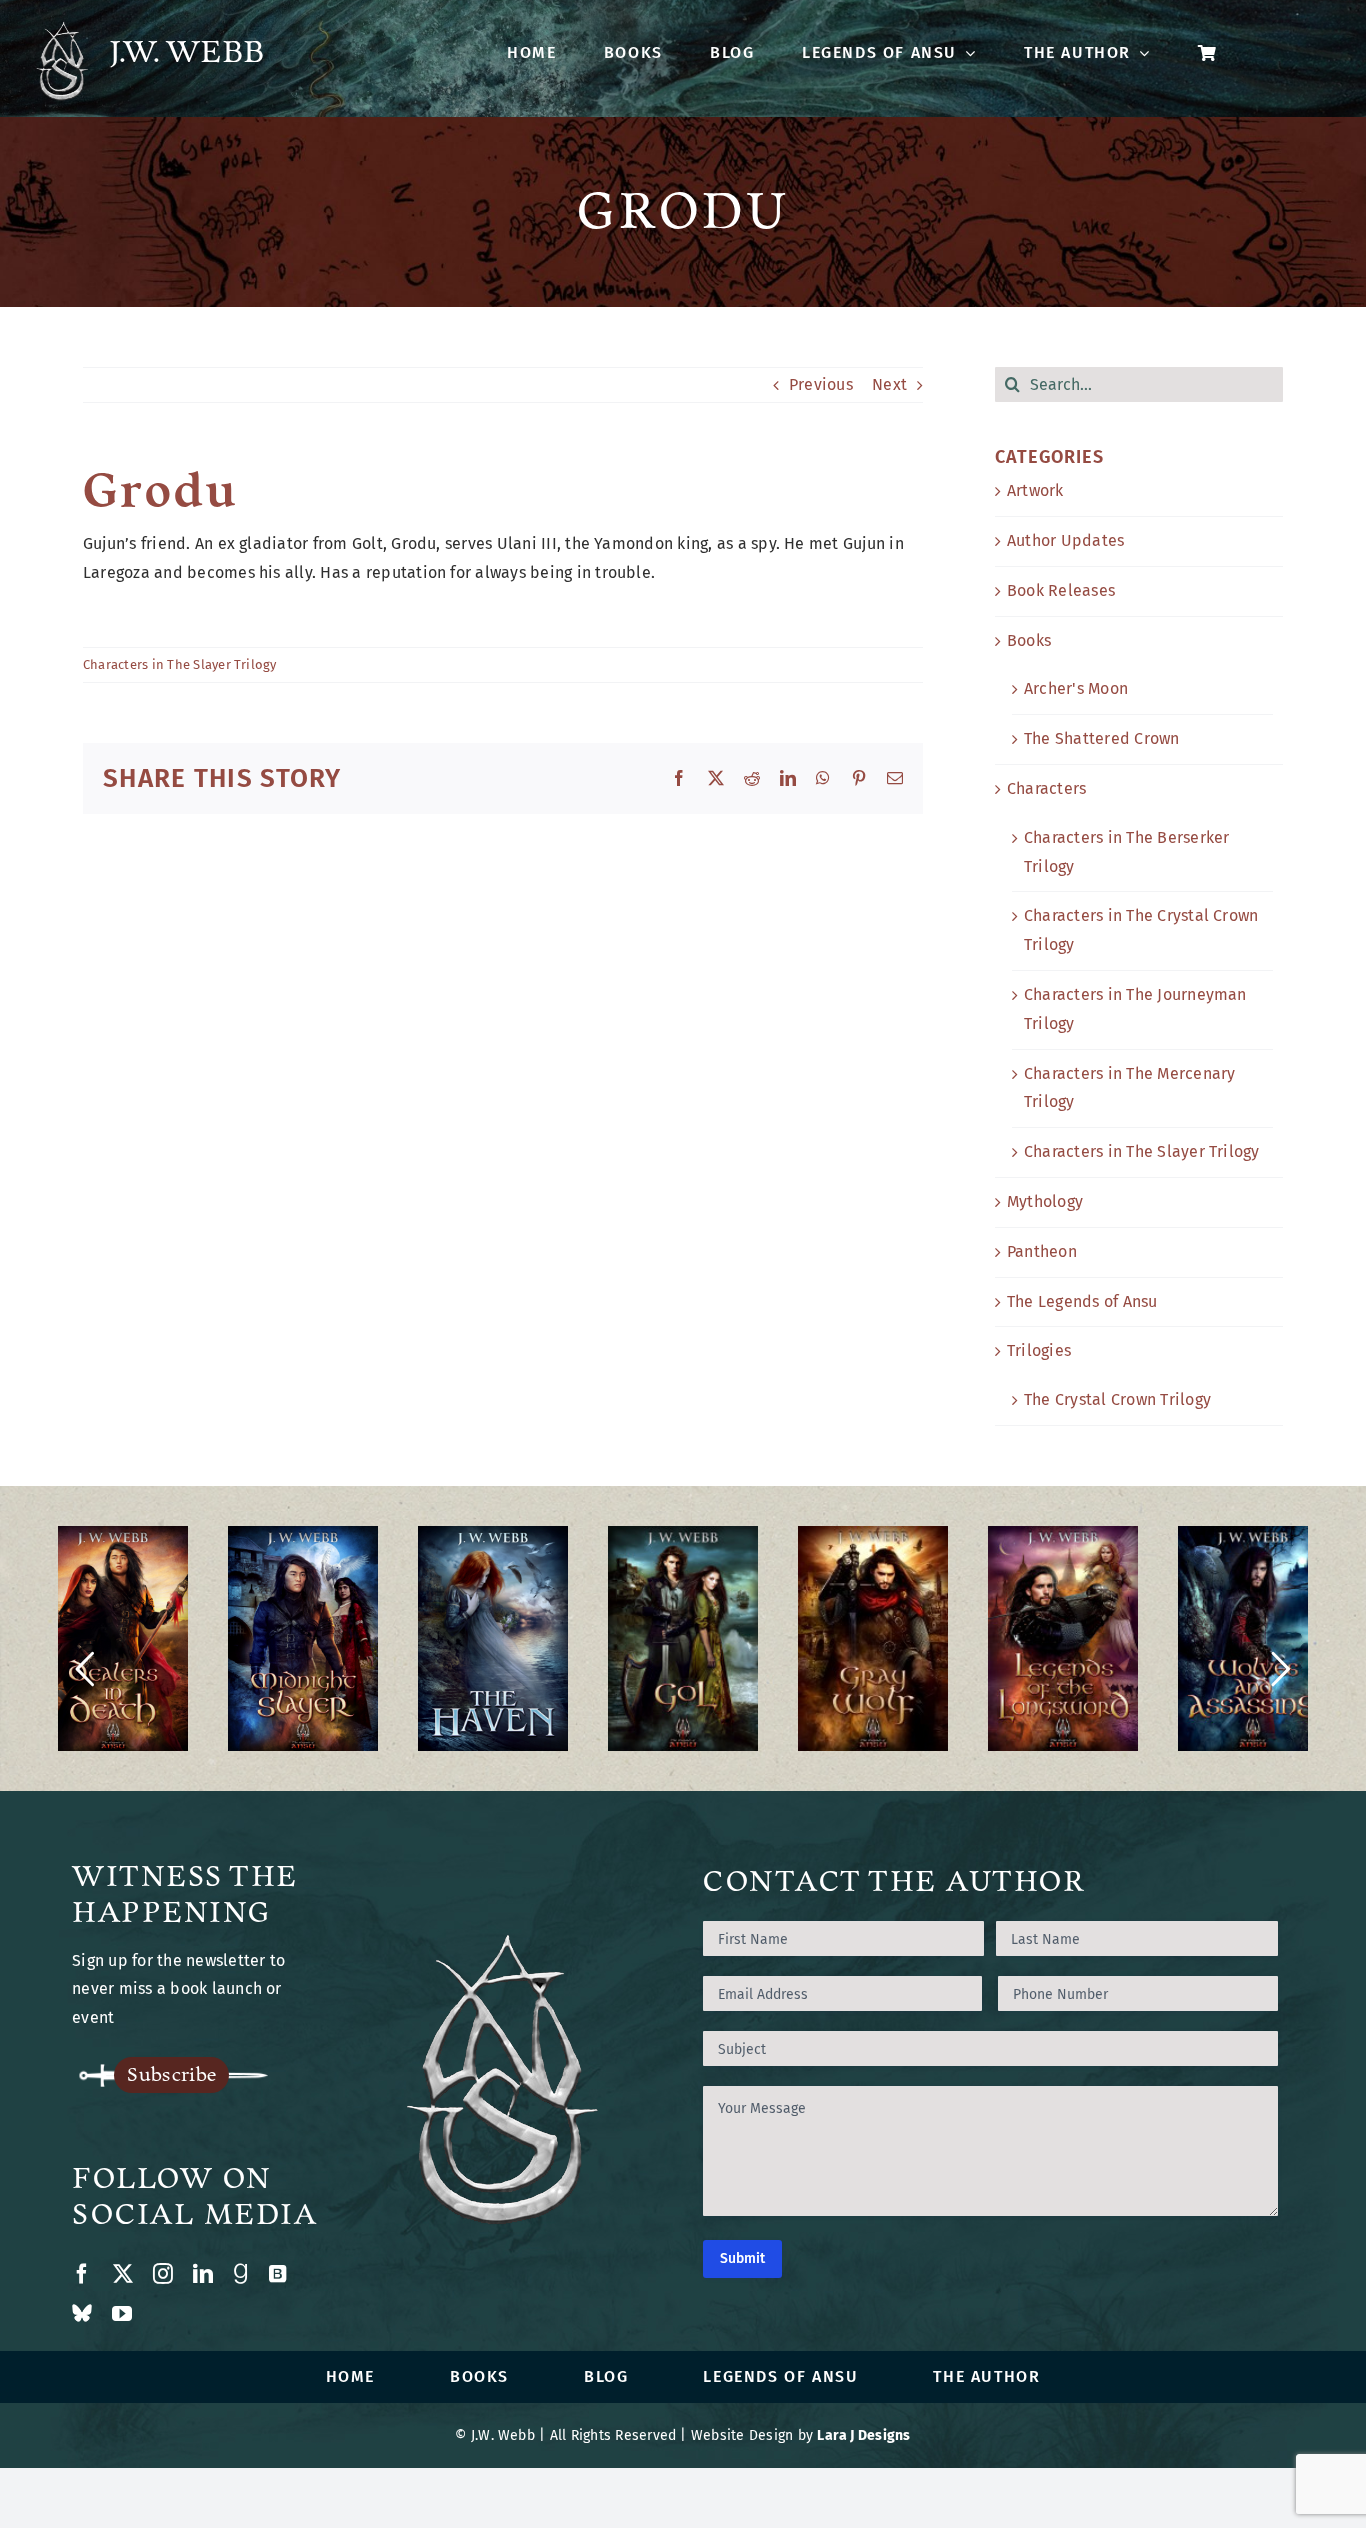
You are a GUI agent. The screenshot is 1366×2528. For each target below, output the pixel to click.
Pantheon (1042, 1251)
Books (1029, 640)
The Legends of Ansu (1082, 1301)
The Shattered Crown (1102, 738)
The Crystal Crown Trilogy (1117, 1399)
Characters (1046, 788)
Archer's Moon (1076, 688)
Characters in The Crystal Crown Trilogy (1141, 930)
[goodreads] (240, 2274)
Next (889, 384)
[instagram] (163, 2274)
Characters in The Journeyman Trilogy (1135, 1009)
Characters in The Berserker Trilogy (1126, 852)
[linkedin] (203, 2274)
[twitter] (123, 2274)
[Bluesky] (82, 2314)
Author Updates (1065, 540)
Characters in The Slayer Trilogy (180, 664)
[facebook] (82, 2274)
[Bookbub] (278, 2274)
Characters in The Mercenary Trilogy (1129, 1088)
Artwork (1035, 490)
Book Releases (1061, 590)
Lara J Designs (863, 2435)
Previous (821, 384)
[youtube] (122, 2314)
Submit (742, 2258)
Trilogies (1039, 1350)
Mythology (1045, 1201)
